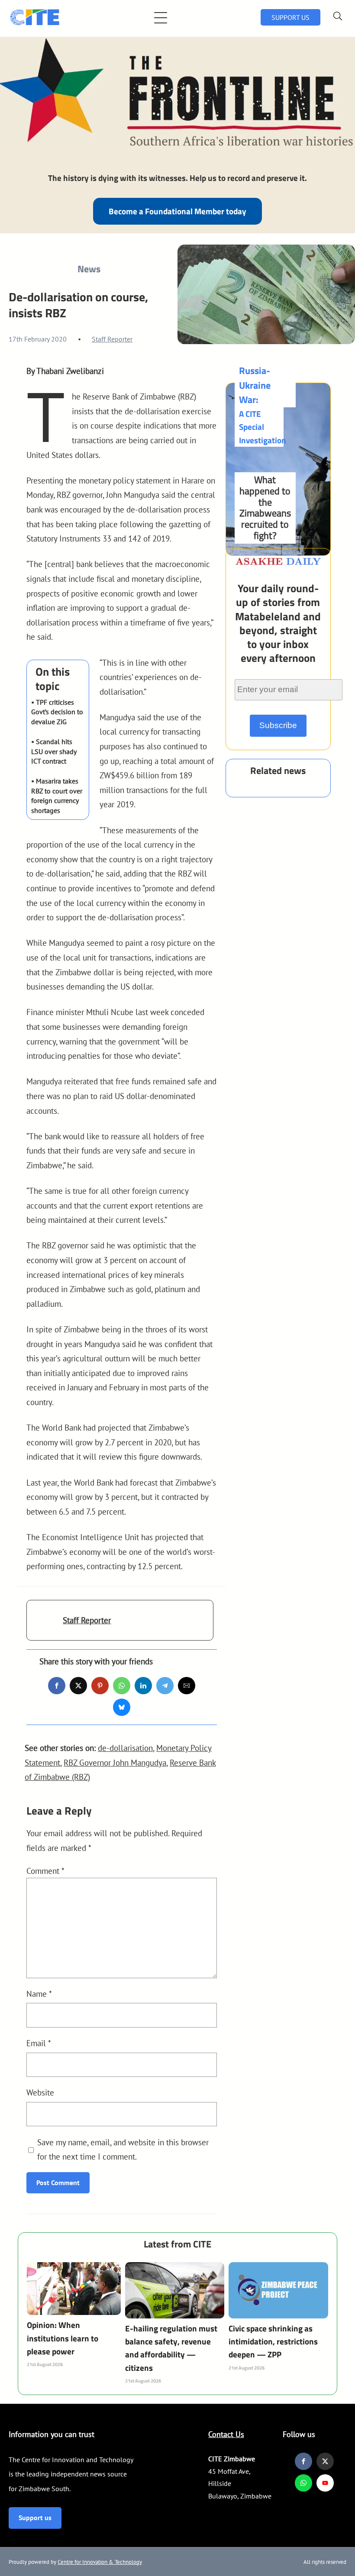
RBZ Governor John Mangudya (115, 1762)
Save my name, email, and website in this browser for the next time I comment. (123, 2149)
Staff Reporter (112, 339)
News (89, 269)
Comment (45, 1871)
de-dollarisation (125, 1748)
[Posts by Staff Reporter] (45, 1625)
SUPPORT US (290, 17)
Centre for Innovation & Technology (100, 2562)
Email (39, 2043)
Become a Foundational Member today (177, 211)
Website (40, 2092)
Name (39, 1994)
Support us (35, 2518)
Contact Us (226, 2434)
